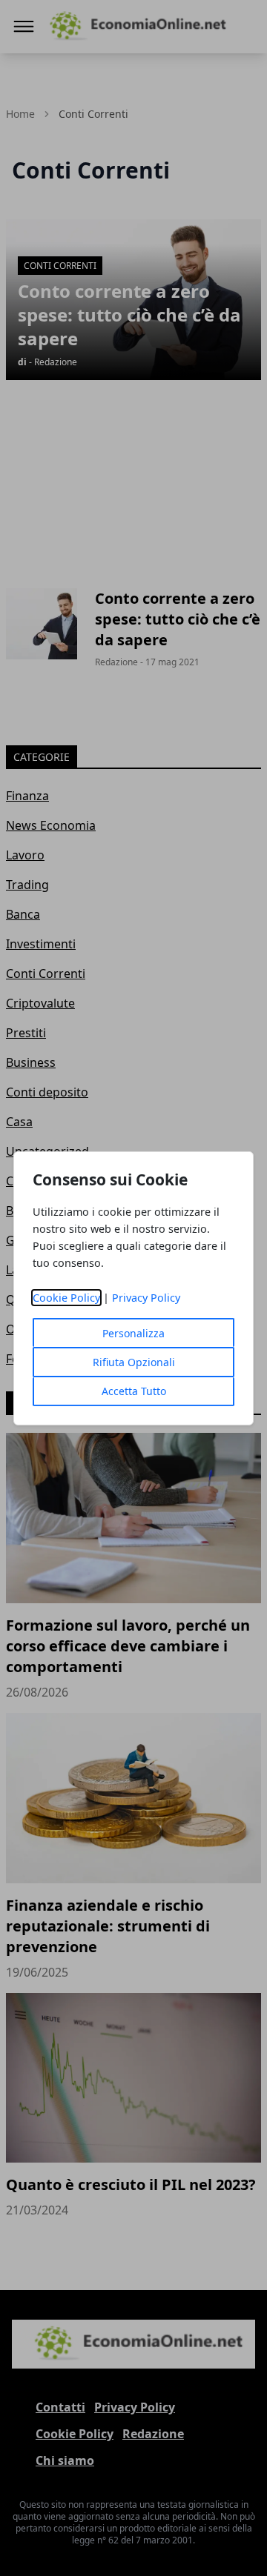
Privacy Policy (146, 1298)
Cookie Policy (66, 1298)
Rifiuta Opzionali (134, 1362)
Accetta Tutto (134, 1391)
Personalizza (133, 1333)
